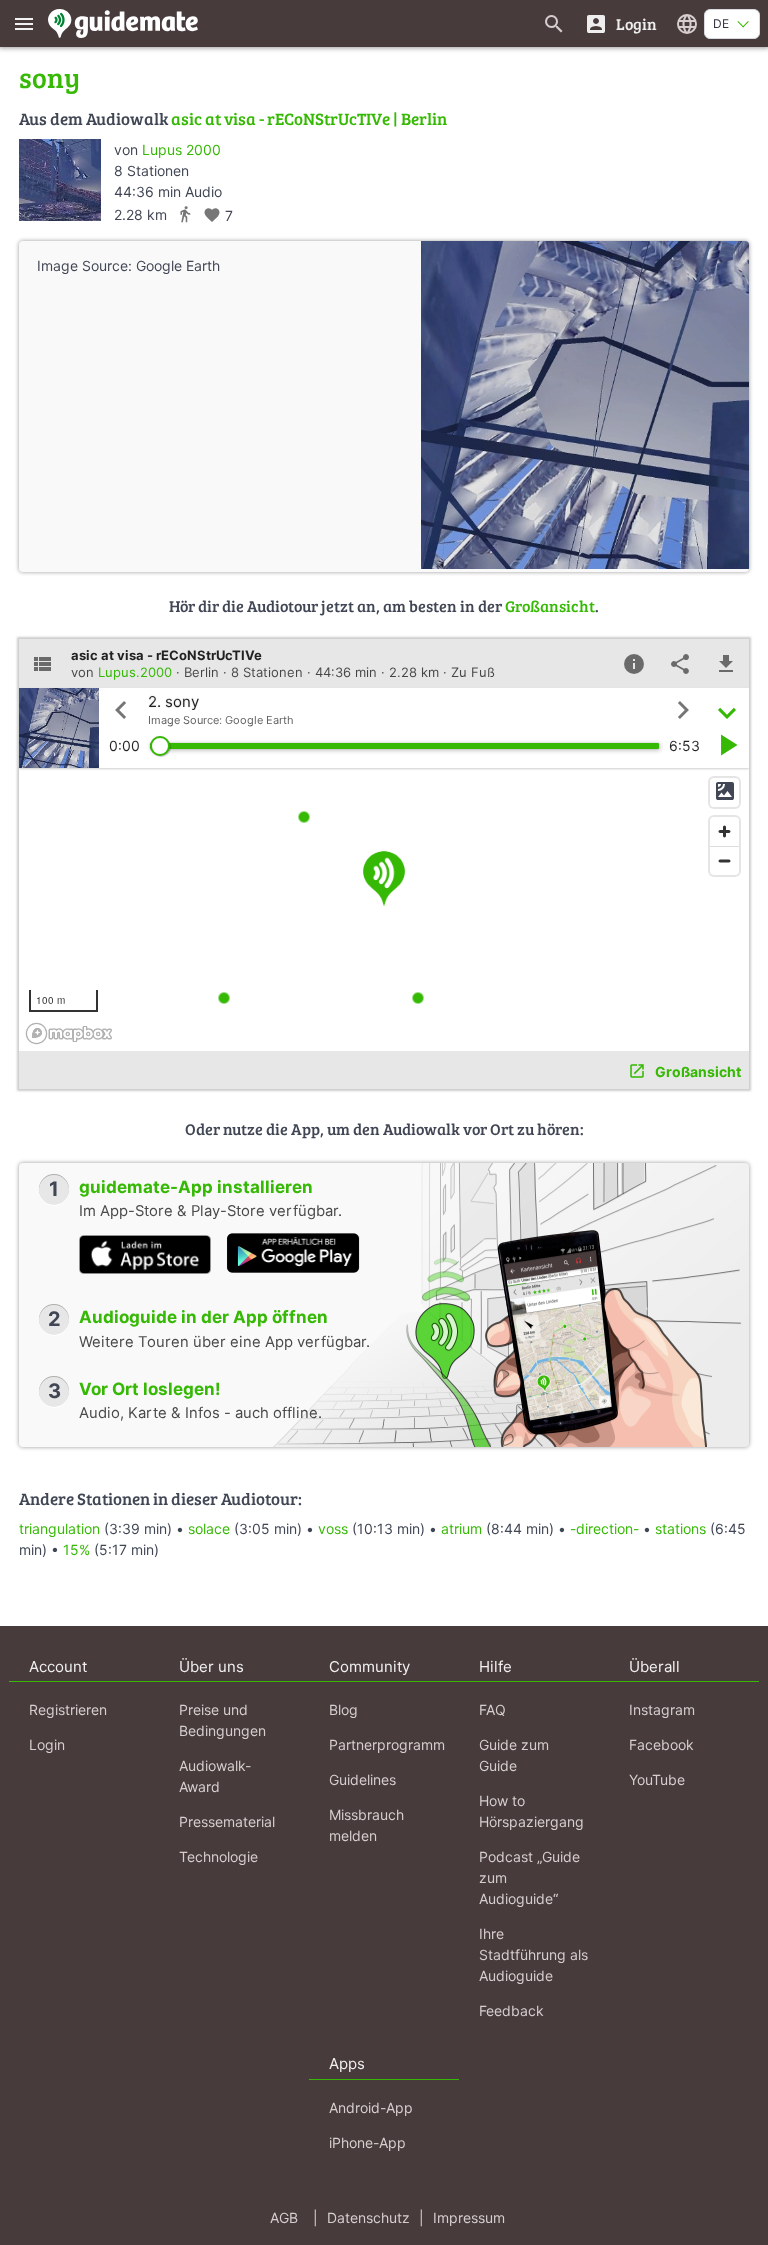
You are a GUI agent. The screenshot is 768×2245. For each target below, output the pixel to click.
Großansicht (550, 605)
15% (76, 1549)
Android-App (371, 2107)
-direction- (604, 1528)
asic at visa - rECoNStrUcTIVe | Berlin (309, 118)
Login (47, 1744)
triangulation (59, 1528)
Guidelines (362, 1779)
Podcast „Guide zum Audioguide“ (529, 1877)
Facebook (661, 1744)
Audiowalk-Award (215, 1776)
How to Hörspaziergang (531, 1811)
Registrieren (68, 1709)
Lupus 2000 (181, 149)
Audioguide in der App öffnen (203, 1317)
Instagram (662, 1709)
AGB (284, 2217)
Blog (343, 1709)
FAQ (492, 1709)
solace (209, 1528)
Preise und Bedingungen (222, 1720)
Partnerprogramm (387, 1744)
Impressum (469, 2217)
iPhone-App (367, 2142)
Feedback (511, 2010)
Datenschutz (368, 2217)
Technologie (218, 1856)
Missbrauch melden (366, 1825)
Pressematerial (227, 1821)
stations (680, 1528)
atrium (461, 1528)
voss (333, 1528)
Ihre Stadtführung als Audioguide (533, 1954)
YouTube (657, 1779)
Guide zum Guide (514, 1755)
